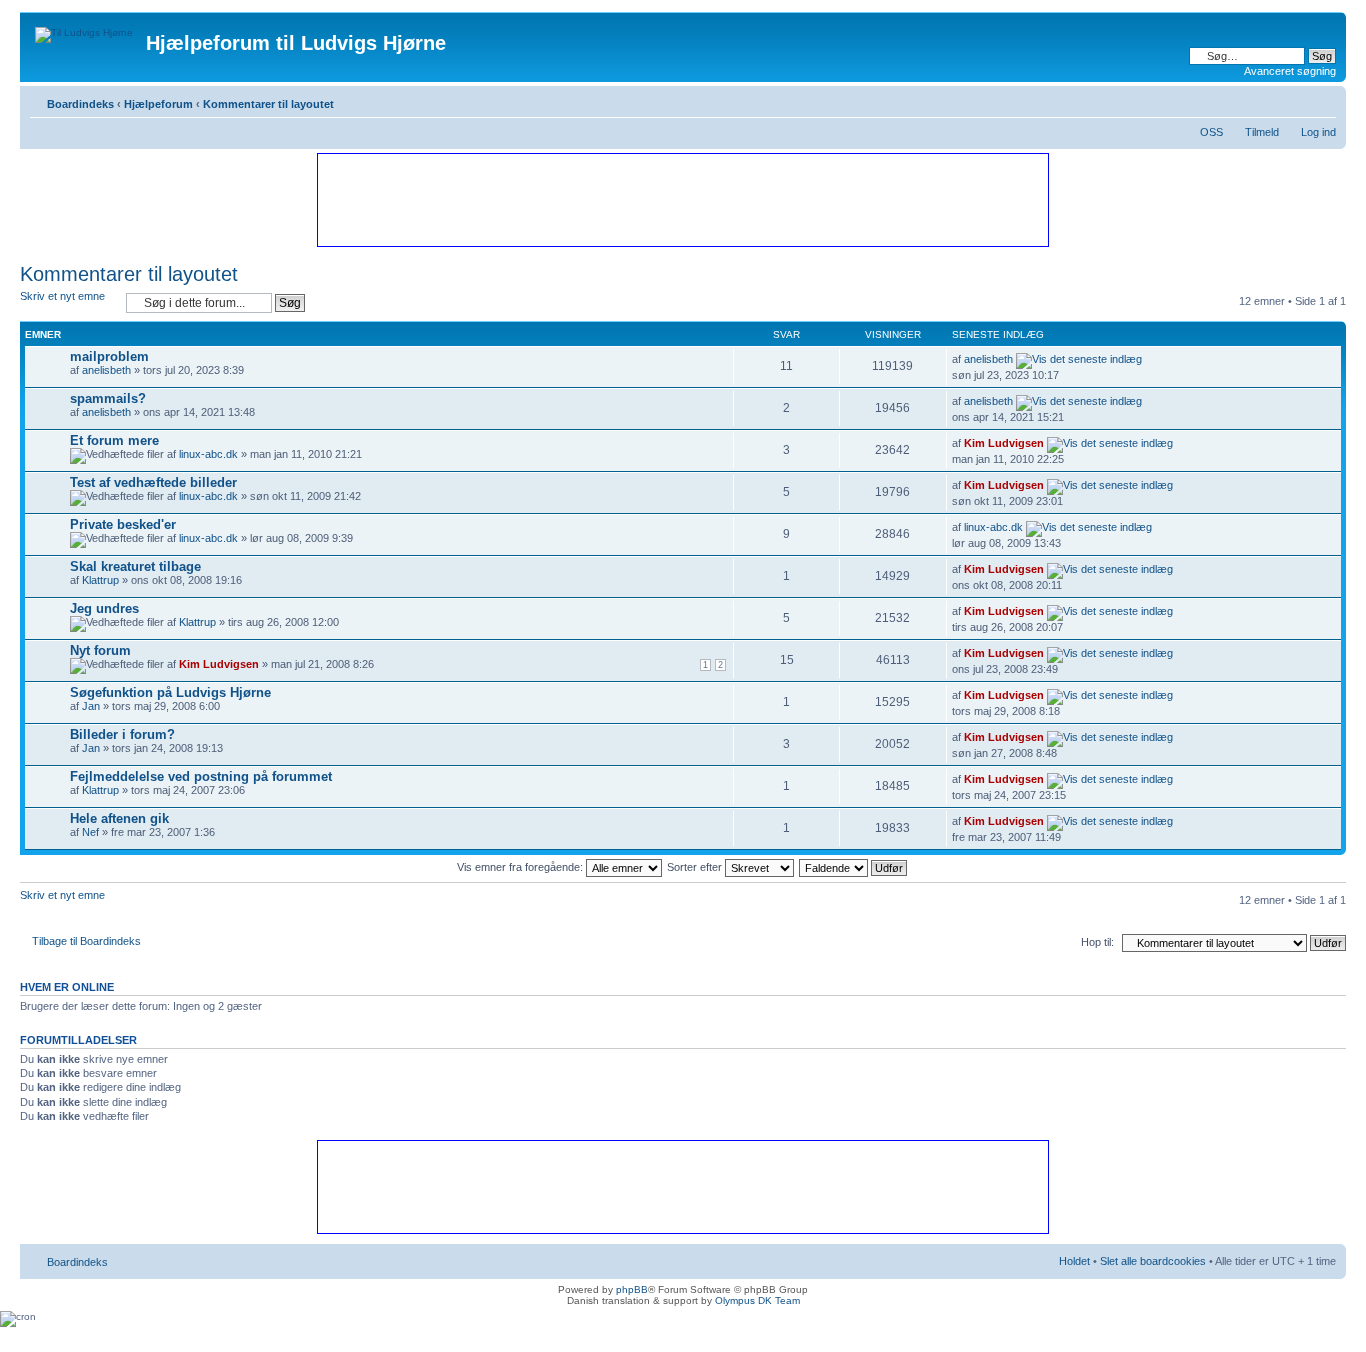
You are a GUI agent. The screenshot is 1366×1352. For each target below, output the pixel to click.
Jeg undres (104, 608)
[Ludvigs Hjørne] (85, 30)
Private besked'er (123, 524)
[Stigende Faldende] (854, 867)
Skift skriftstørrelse (1321, 100)
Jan (91, 706)
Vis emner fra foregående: (521, 867)
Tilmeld (1262, 132)
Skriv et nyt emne (62, 296)
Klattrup (100, 580)
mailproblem (109, 356)
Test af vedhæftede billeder (153, 482)
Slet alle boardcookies (1153, 1261)
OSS (1211, 132)
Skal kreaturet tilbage (135, 566)
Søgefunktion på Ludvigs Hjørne (170, 692)
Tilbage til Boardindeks (86, 941)
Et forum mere (114, 440)
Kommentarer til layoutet (268, 104)
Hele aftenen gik (119, 818)
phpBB (632, 1289)
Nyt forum (100, 650)
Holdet (1074, 1261)
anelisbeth (106, 370)
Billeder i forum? (122, 734)
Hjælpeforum (158, 104)
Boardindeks (80, 104)
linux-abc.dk (208, 454)
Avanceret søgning (1290, 71)
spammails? (108, 398)
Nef (90, 832)
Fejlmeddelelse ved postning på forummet (201, 776)
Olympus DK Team (757, 1300)
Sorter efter (696, 867)
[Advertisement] (682, 199)
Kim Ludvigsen (1004, 443)
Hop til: (1097, 942)
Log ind (1318, 132)
